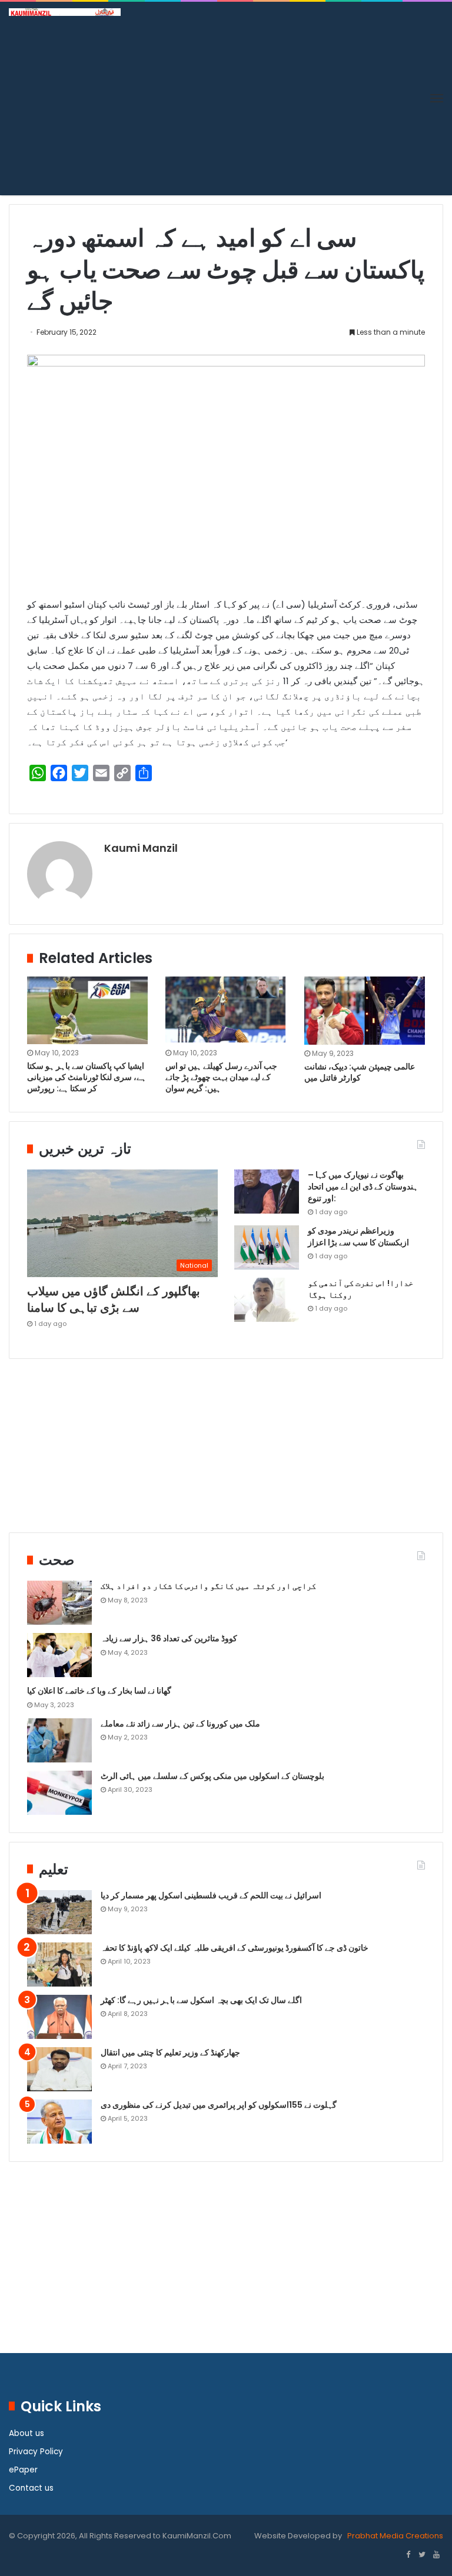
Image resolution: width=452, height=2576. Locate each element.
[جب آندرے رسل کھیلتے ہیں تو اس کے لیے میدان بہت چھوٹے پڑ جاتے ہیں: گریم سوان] (226, 1010)
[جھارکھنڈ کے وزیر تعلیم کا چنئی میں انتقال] (59, 2069)
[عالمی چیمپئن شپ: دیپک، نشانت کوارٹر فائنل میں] (365, 1011)
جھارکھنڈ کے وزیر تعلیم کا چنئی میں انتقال (170, 2052)
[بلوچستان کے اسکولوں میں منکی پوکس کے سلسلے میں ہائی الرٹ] (59, 1793)
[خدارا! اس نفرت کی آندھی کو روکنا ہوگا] (267, 1300)
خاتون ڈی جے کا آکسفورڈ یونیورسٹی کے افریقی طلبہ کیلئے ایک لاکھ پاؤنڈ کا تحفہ (235, 1948)
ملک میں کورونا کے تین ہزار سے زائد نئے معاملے (180, 1724)
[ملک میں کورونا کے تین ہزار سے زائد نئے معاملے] (59, 1740)
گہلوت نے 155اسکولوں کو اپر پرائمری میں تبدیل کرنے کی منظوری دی (219, 2105)
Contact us (31, 2488)
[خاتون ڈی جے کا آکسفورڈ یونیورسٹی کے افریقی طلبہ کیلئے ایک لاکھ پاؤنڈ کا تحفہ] (59, 1965)
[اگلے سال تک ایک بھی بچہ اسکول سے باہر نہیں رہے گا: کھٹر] (59, 2017)
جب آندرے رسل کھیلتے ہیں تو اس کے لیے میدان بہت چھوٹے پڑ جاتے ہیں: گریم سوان (221, 1077)
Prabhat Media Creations (394, 2536)
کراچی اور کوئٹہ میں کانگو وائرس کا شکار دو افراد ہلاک (208, 1586)
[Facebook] (408, 2555)
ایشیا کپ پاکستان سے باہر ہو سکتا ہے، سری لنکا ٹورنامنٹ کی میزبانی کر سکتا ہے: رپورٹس (87, 1077)
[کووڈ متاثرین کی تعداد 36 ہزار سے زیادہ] (59, 1655)
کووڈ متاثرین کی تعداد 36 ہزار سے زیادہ (169, 1638)
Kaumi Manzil (141, 848)
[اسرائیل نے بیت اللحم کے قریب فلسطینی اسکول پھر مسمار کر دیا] (59, 1912)
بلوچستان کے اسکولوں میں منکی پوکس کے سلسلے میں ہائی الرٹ (212, 1776)
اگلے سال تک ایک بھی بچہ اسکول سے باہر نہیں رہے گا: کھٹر (201, 2000)
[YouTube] (436, 2555)
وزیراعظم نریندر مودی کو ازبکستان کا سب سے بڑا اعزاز (358, 1237)
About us (26, 2433)
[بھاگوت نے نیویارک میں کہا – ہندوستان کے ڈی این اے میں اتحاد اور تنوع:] (267, 1192)
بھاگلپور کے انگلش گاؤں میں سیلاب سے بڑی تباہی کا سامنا (114, 1299)
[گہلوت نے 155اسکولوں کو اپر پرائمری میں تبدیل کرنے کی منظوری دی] (59, 2122)
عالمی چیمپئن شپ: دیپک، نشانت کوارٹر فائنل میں (360, 1072)
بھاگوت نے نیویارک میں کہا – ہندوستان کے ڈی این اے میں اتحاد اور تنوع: (363, 1186)
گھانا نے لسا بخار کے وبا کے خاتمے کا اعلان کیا (99, 1691)
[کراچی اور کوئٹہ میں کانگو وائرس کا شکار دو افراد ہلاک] (59, 1603)
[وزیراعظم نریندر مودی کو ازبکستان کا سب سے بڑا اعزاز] (267, 1247)
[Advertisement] (226, 104)
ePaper (23, 2470)
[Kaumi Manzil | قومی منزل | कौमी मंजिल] (65, 12)
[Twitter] (422, 2555)
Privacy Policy (36, 2452)
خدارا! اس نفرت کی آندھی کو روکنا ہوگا (360, 1289)
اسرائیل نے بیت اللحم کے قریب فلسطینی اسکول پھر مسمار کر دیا (211, 1895)
